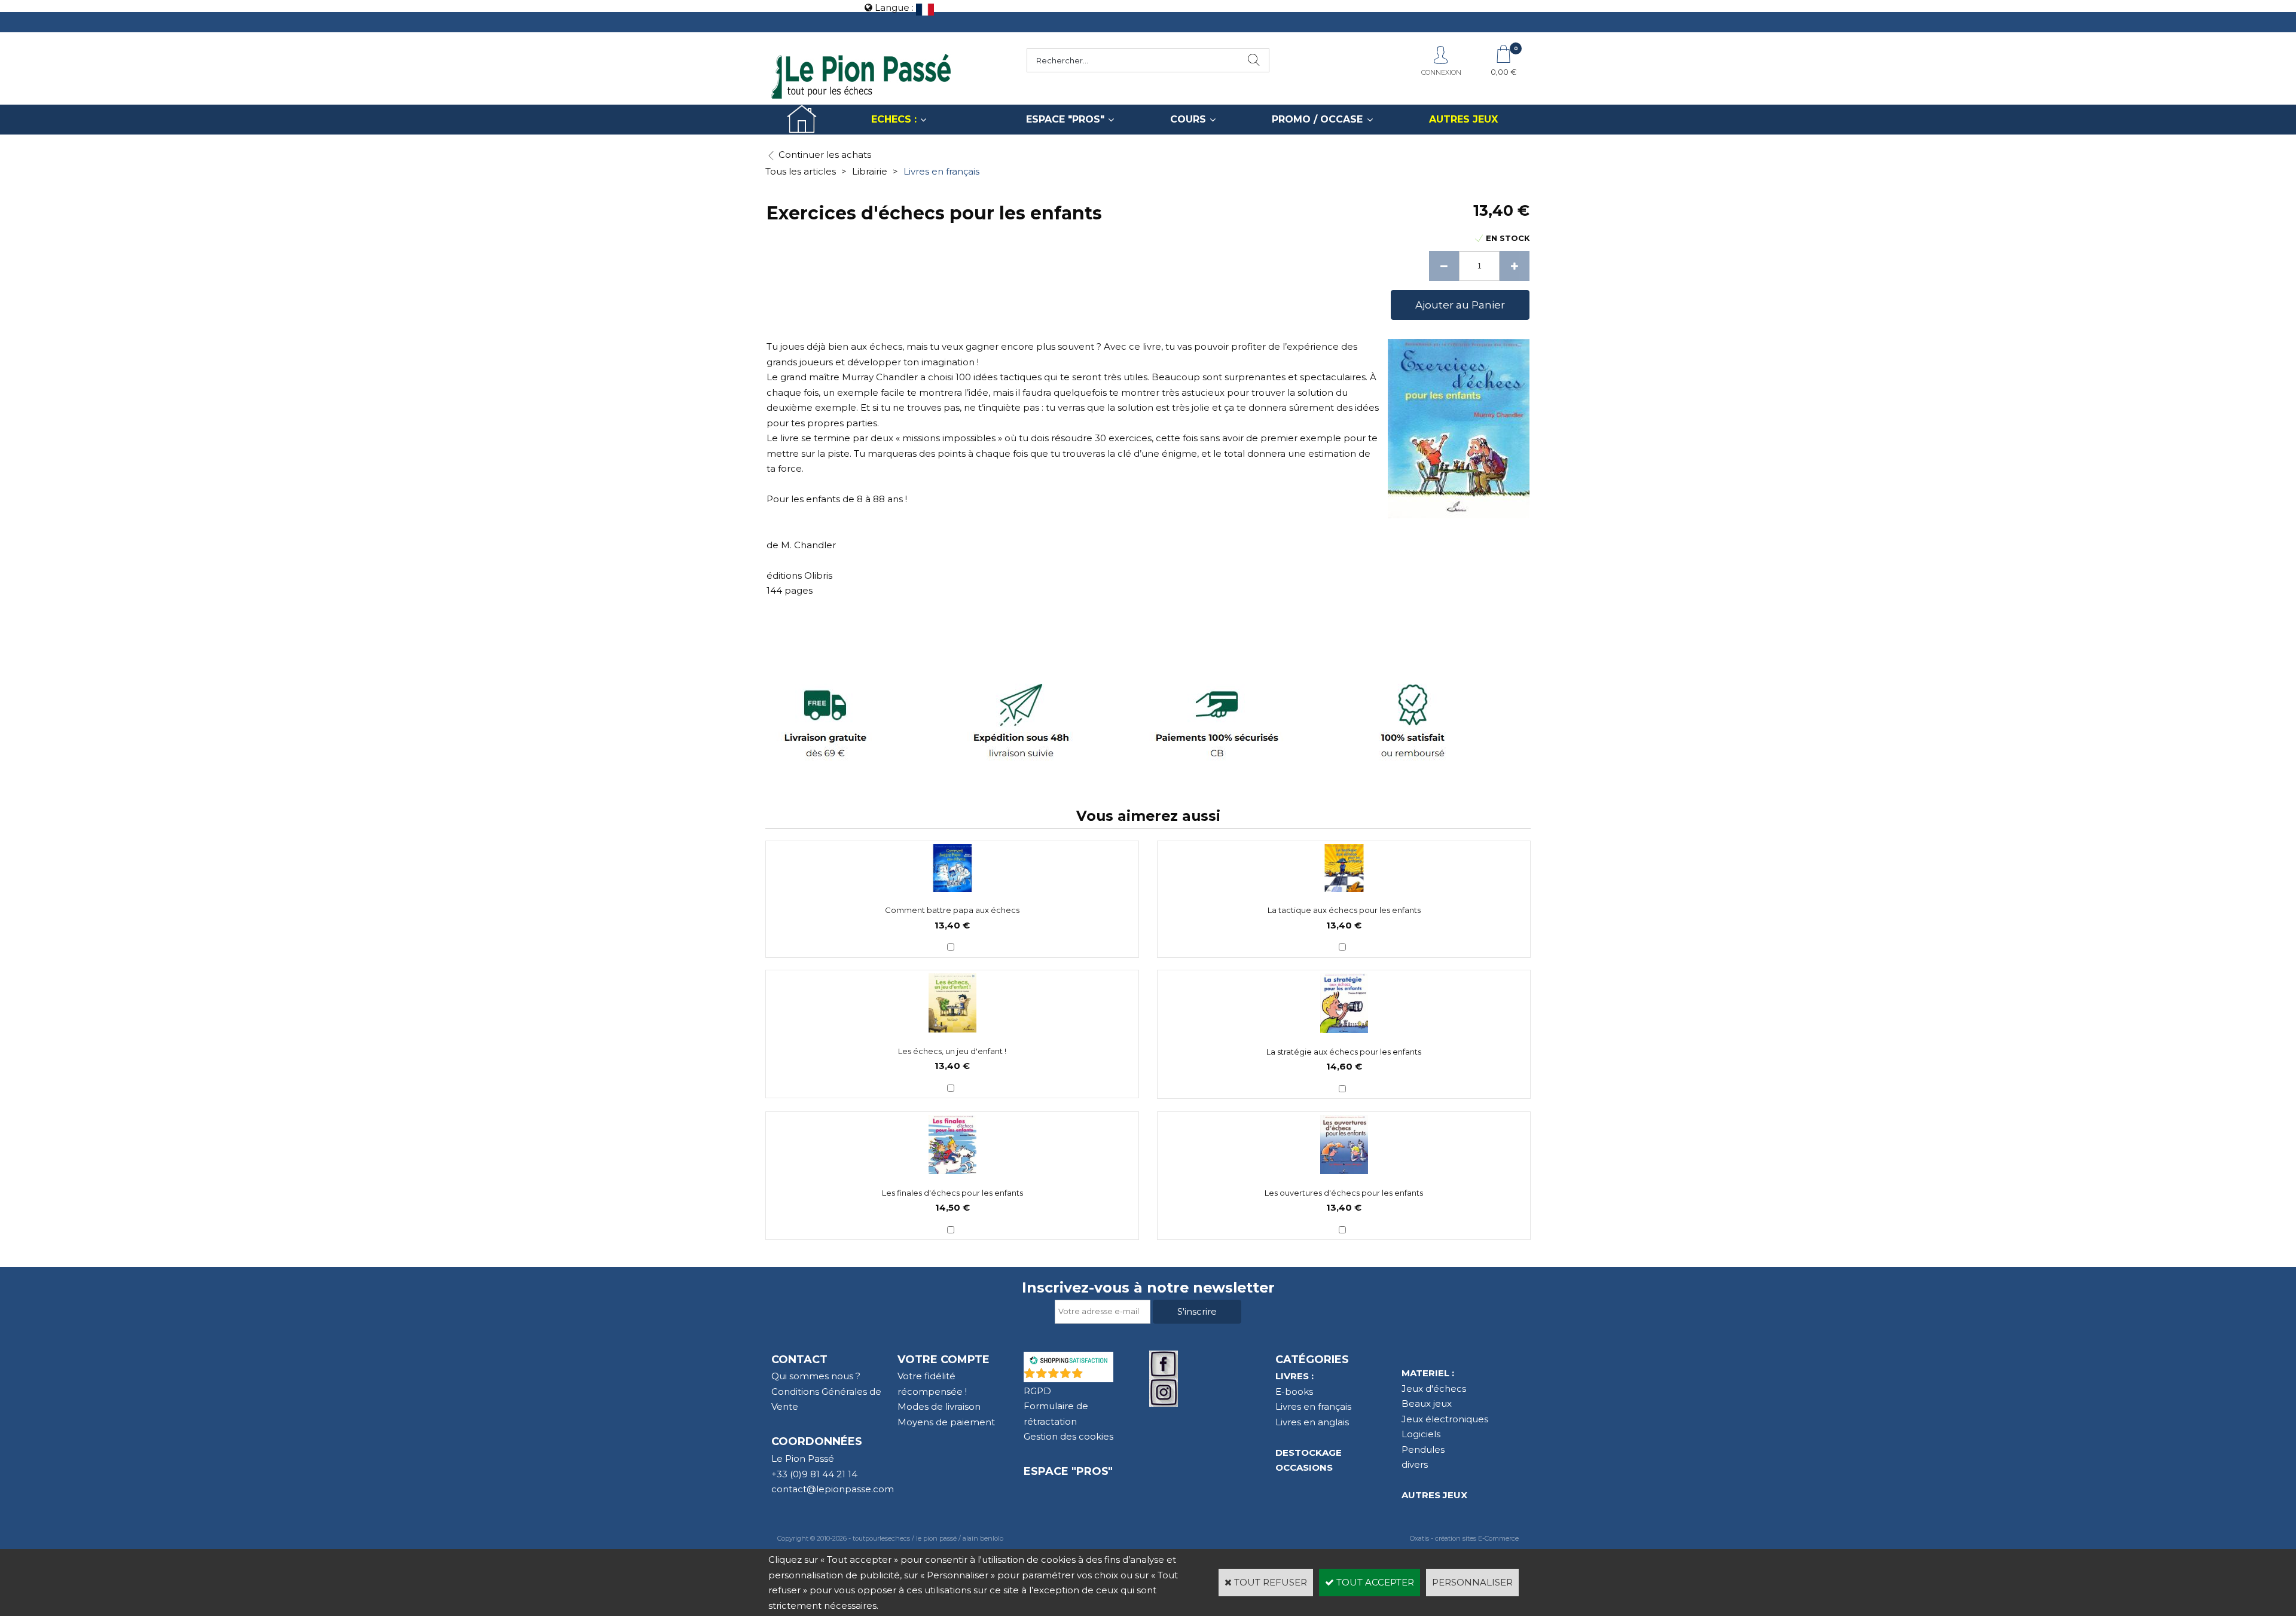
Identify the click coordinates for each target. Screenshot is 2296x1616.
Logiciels (1421, 1434)
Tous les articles (801, 171)
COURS (1188, 119)
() (1099, 1376)
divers (1415, 1464)
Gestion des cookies (1068, 1436)
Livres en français (941, 171)
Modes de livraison (939, 1406)
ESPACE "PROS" (1065, 119)
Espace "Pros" (1068, 1471)
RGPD (1037, 1391)
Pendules (1423, 1449)
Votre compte (944, 1360)
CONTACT (799, 1360)
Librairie (870, 171)
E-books (1294, 1392)
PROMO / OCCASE (1317, 119)
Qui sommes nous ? (816, 1376)
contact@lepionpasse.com (833, 1489)
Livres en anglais (1312, 1422)
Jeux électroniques (1445, 1419)
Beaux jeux (1427, 1403)
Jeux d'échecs (1434, 1389)
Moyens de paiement (946, 1422)
